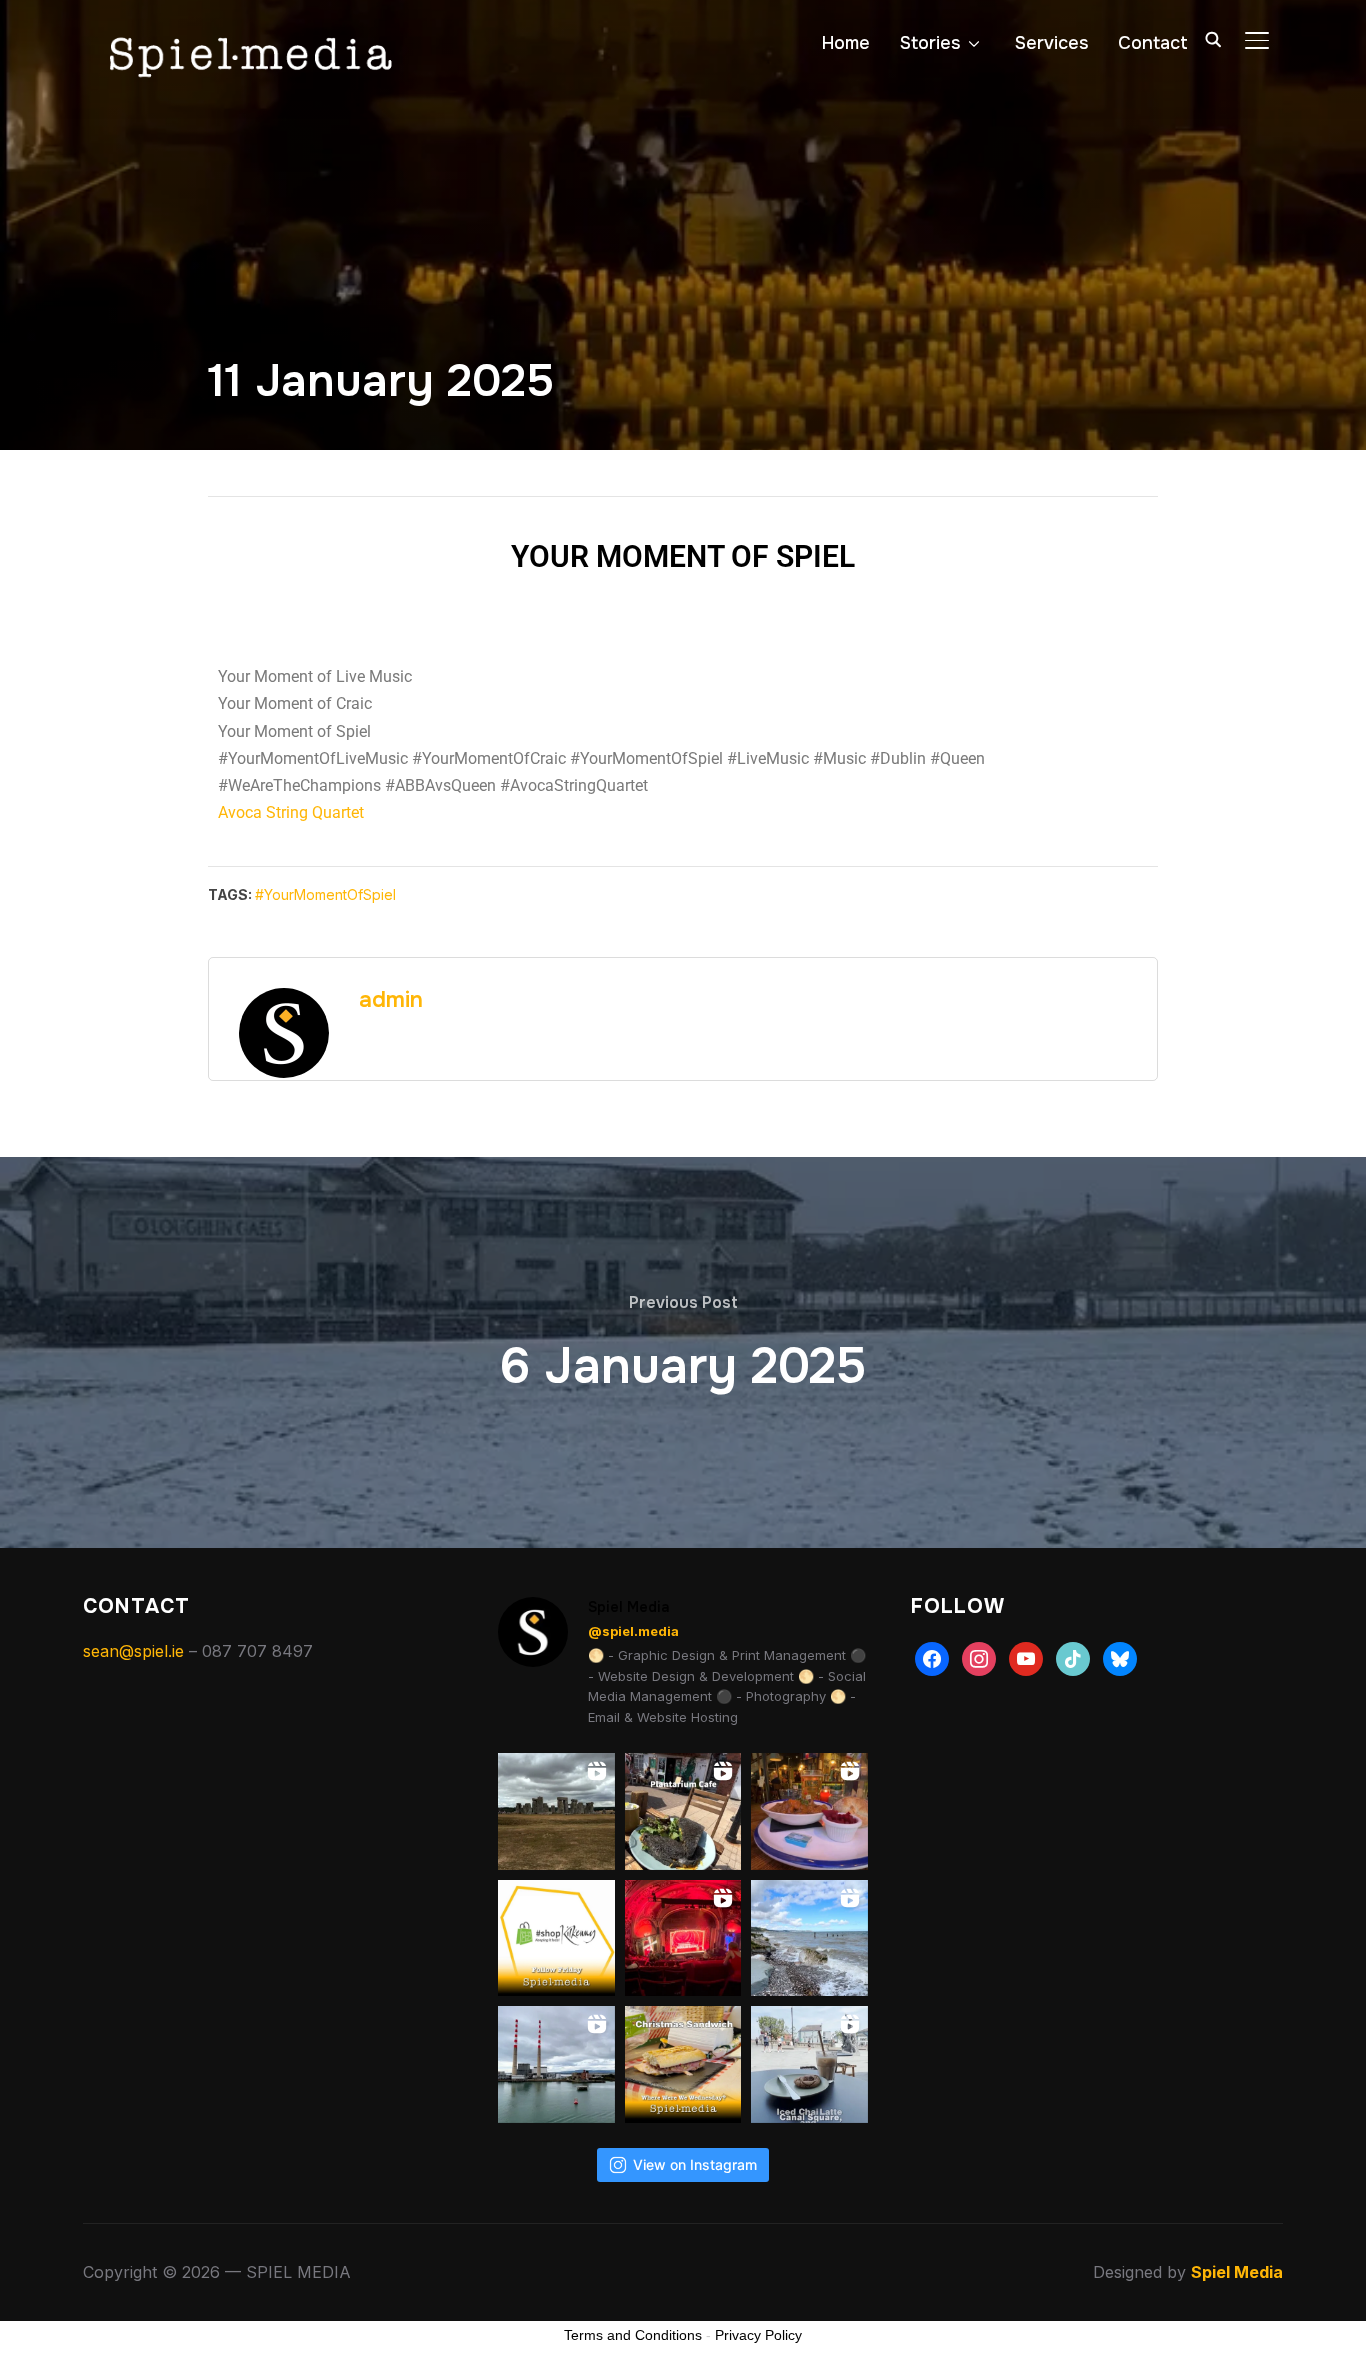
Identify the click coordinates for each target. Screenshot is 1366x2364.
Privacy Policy (758, 2335)
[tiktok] (1073, 1657)
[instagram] (979, 1657)
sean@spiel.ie (133, 1651)
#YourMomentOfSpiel (325, 894)
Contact (1153, 43)
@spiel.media (633, 1631)
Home (846, 43)
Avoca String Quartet (291, 812)
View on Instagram (695, 2164)
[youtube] (1026, 1657)
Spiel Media (1237, 2272)
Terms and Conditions (633, 2335)
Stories (930, 43)
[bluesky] (1120, 1657)
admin (391, 1000)
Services (1051, 43)
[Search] (1213, 38)
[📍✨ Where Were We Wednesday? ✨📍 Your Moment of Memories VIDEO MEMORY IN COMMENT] (683, 2064)
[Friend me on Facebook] (932, 1657)
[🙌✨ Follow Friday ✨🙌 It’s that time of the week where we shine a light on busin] (556, 1938)
